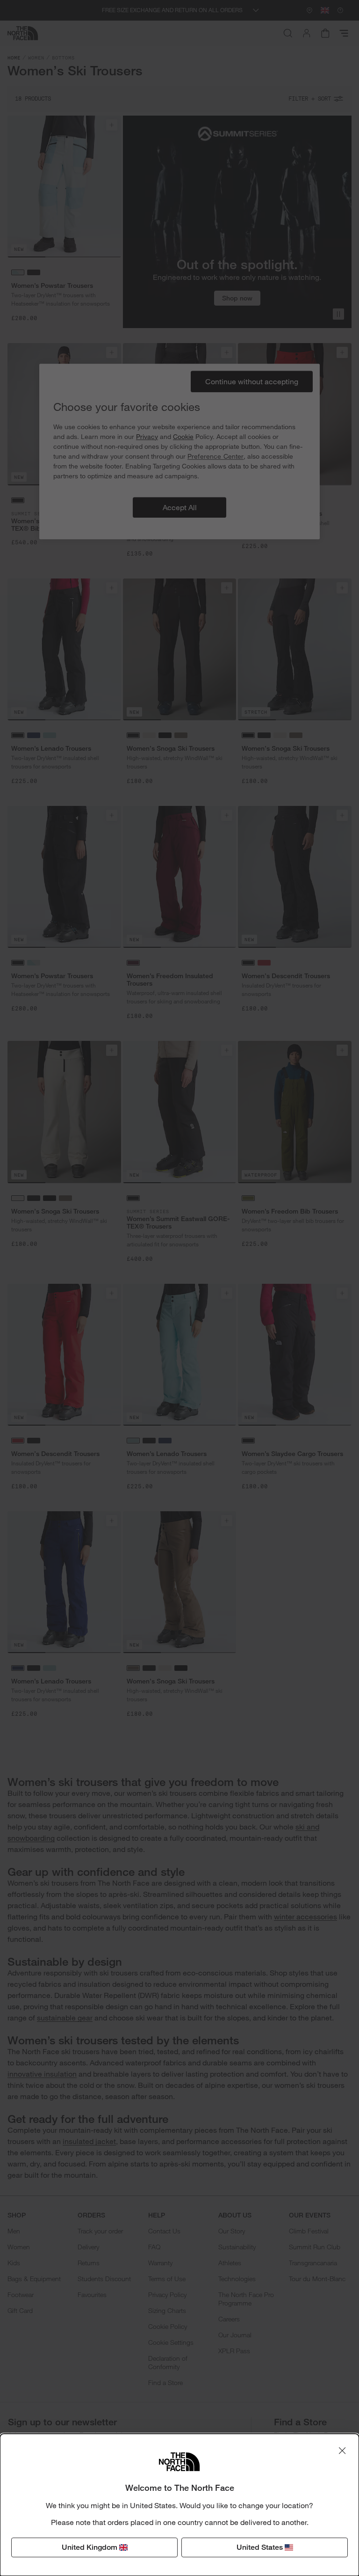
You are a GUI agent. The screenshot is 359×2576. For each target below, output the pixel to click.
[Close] (342, 2451)
